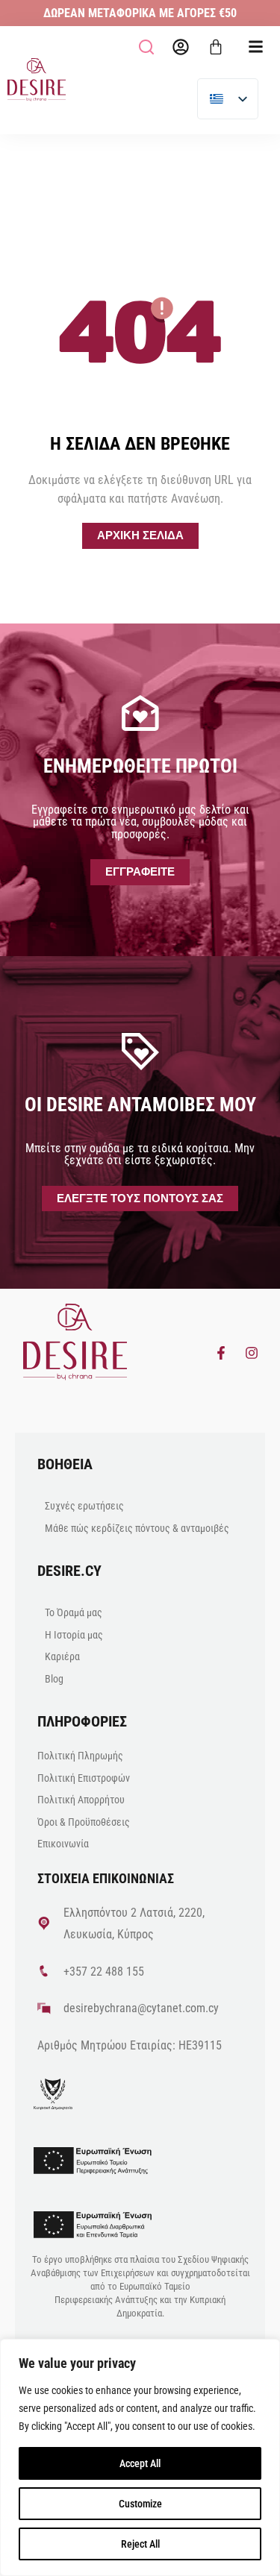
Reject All (140, 2544)
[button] (146, 47)
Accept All (140, 2463)
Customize (140, 2504)
